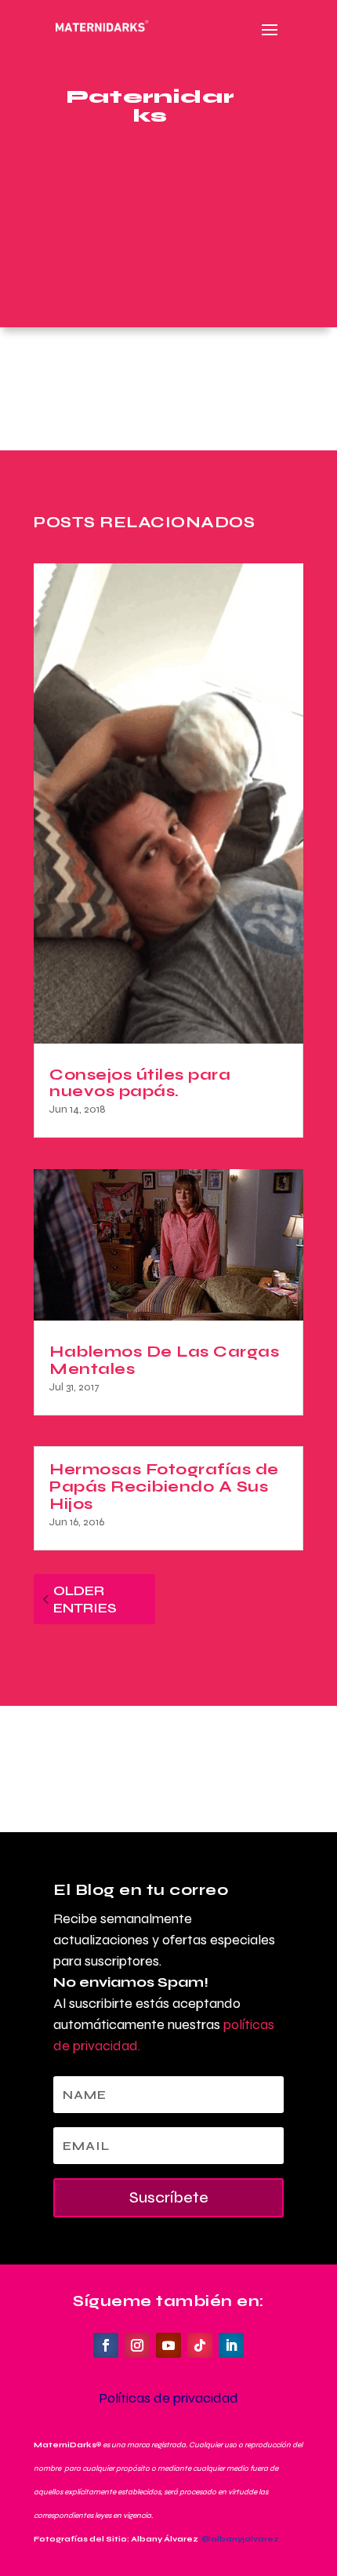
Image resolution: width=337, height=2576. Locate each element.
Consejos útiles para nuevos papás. (140, 1083)
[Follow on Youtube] (168, 2345)
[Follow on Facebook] (106, 2345)
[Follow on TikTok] (200, 2345)
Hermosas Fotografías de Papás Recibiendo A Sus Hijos (164, 1487)
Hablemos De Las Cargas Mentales (164, 1360)
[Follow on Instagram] (137, 2345)
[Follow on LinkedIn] (231, 2345)
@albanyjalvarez (240, 2539)
